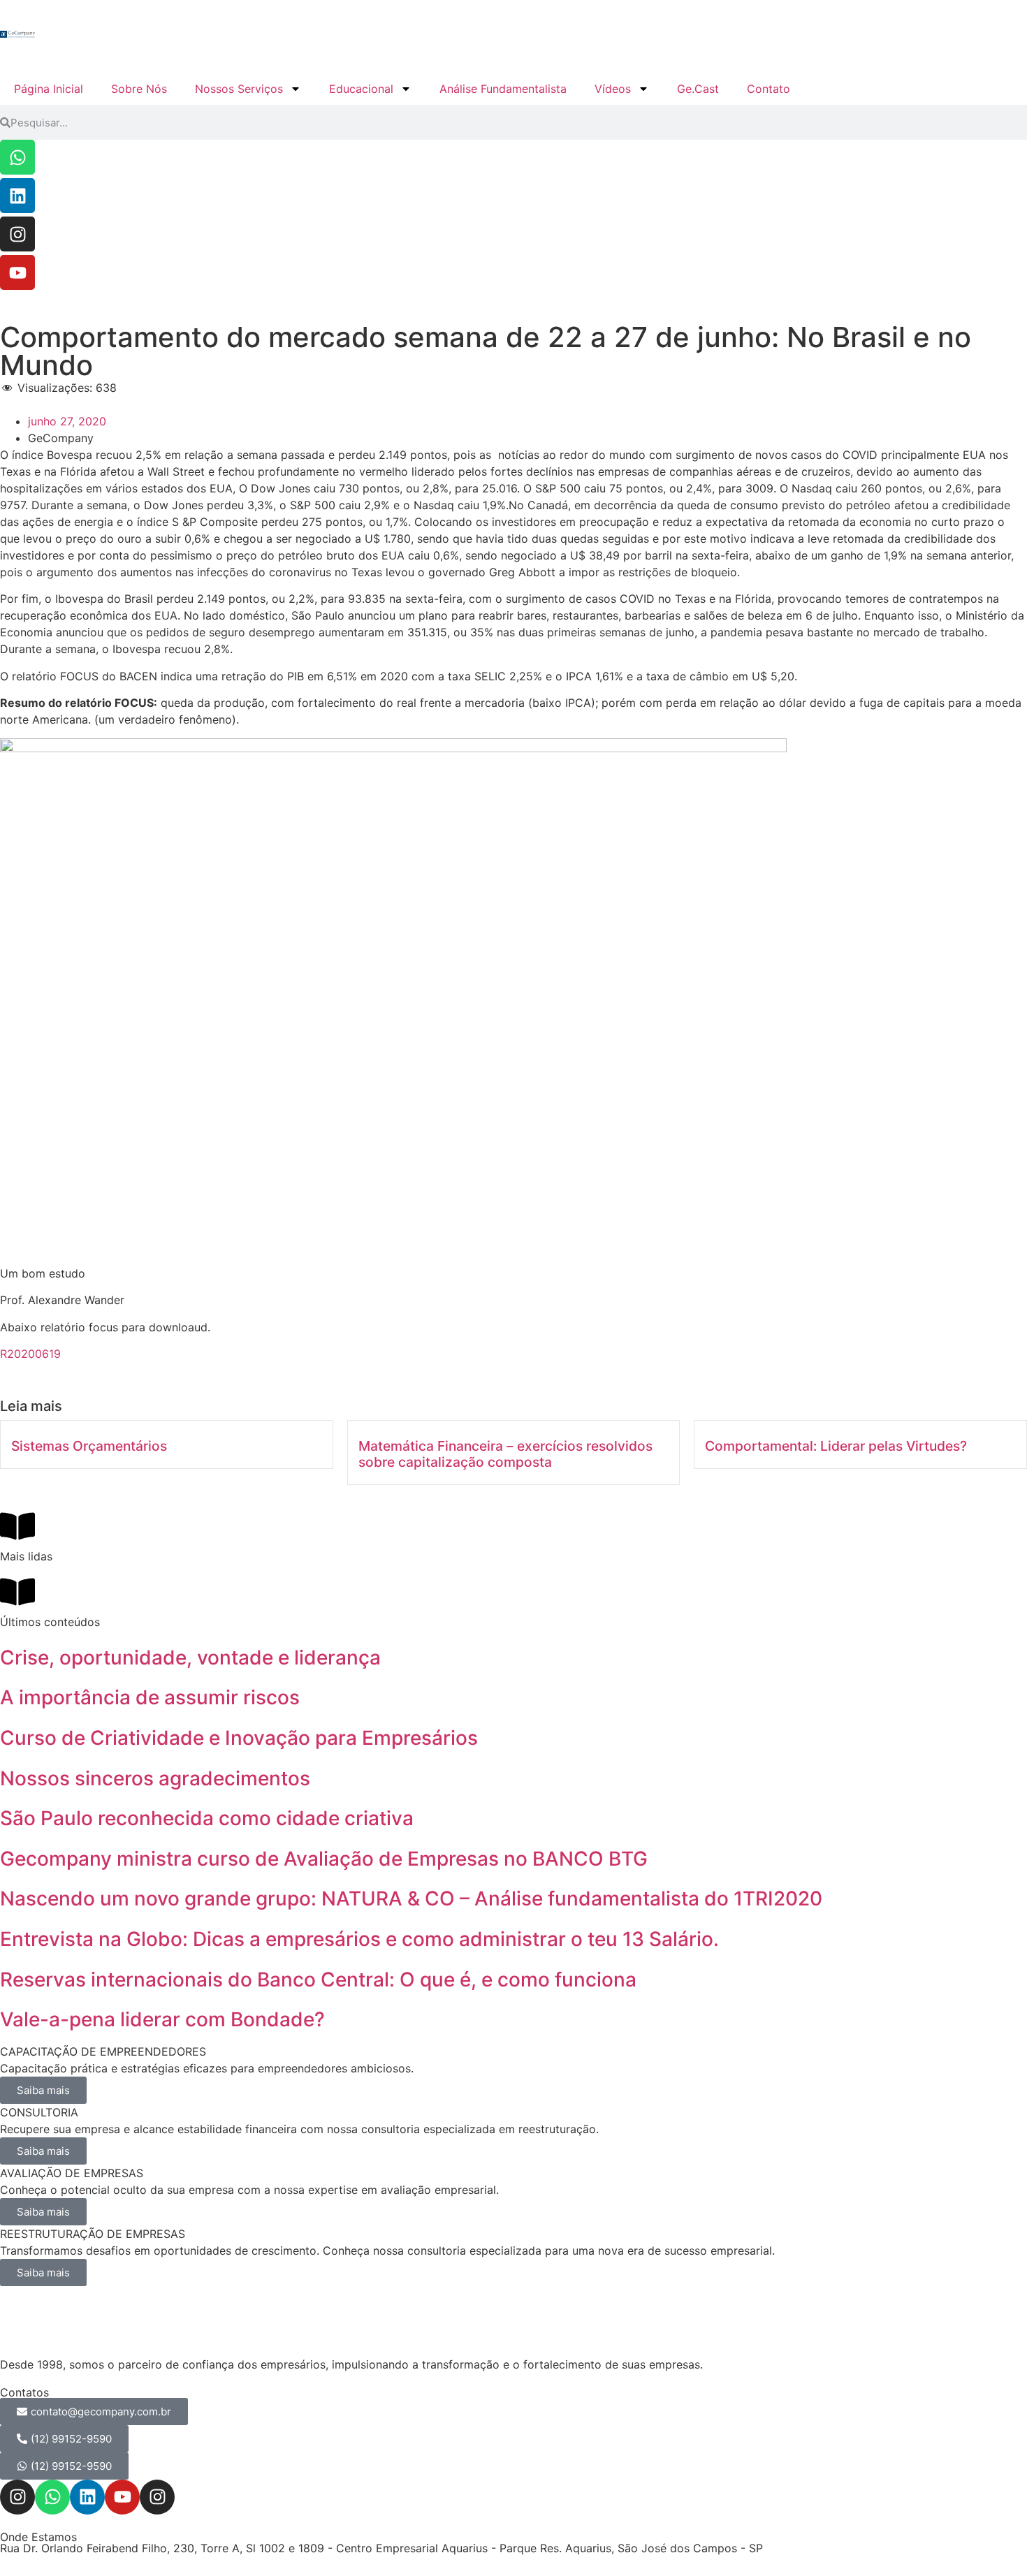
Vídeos (613, 89)
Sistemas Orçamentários (89, 1446)
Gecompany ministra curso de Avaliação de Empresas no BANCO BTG (324, 1859)
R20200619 (30, 1354)
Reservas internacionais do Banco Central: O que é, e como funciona (318, 1979)
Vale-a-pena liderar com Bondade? (162, 2019)
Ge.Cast (698, 89)
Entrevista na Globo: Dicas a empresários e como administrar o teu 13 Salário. (359, 1939)
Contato (769, 89)
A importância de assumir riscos (150, 1697)
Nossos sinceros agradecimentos (155, 1778)
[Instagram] (17, 234)
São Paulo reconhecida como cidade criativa (207, 1818)
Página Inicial (49, 89)
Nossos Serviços (239, 89)
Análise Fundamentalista (503, 89)
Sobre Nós (139, 89)
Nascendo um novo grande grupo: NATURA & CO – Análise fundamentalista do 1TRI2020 (411, 1898)
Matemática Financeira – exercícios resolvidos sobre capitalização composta (505, 1454)
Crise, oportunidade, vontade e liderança (190, 1657)
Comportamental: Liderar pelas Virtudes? (836, 1446)
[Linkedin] (17, 196)
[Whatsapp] (17, 157)
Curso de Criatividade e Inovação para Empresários (239, 1738)
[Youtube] (17, 272)
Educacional (361, 89)
